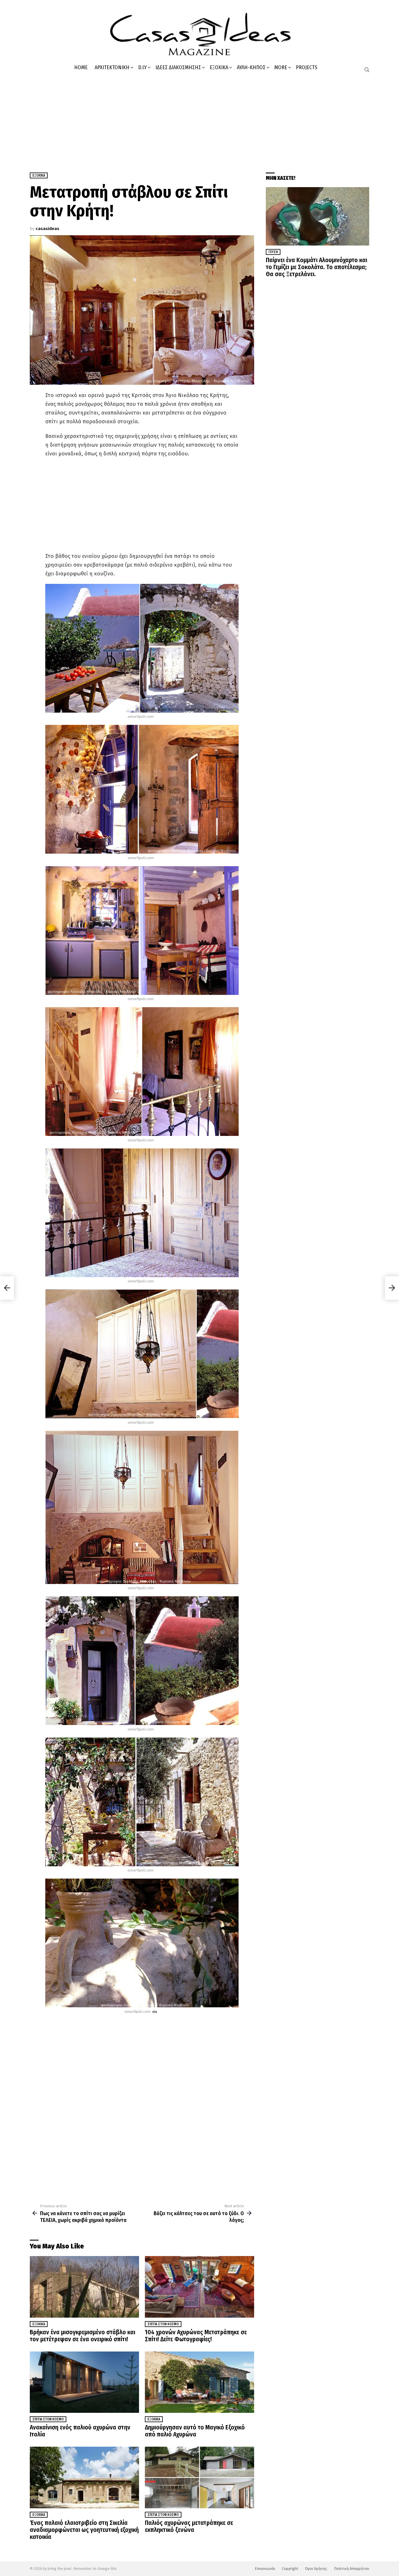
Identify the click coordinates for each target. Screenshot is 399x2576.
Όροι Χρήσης (316, 2569)
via (155, 2012)
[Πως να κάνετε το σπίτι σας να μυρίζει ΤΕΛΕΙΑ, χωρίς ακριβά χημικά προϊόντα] (7, 1288)
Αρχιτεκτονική (112, 67)
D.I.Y (142, 67)
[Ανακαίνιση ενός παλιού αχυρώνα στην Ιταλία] (84, 2382)
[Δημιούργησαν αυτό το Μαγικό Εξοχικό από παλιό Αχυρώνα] (199, 2382)
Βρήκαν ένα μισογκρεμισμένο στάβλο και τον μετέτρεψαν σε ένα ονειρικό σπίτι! (83, 2336)
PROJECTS (307, 67)
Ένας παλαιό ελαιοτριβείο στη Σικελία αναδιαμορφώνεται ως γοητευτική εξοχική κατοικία (84, 2530)
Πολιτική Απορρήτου (352, 2569)
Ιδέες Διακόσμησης (178, 67)
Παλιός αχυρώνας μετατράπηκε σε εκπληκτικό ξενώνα (189, 2526)
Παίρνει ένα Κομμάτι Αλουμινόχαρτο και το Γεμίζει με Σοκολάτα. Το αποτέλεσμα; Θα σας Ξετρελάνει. (316, 267)
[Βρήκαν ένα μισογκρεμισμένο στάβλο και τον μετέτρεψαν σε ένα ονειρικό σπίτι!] (84, 2287)
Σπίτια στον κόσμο (163, 2324)
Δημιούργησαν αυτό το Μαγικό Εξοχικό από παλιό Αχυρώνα (195, 2431)
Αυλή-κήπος (251, 67)
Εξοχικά (219, 67)
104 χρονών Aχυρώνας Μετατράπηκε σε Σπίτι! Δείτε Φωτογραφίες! (196, 2336)
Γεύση (273, 252)
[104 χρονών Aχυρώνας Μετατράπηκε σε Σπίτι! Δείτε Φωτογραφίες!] (199, 2287)
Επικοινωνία (265, 2569)
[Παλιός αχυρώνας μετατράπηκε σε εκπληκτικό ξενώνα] (199, 2477)
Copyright (290, 2569)
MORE (281, 67)
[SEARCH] (367, 70)
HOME (81, 67)
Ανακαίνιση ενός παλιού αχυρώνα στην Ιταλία (80, 2431)
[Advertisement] (199, 120)
